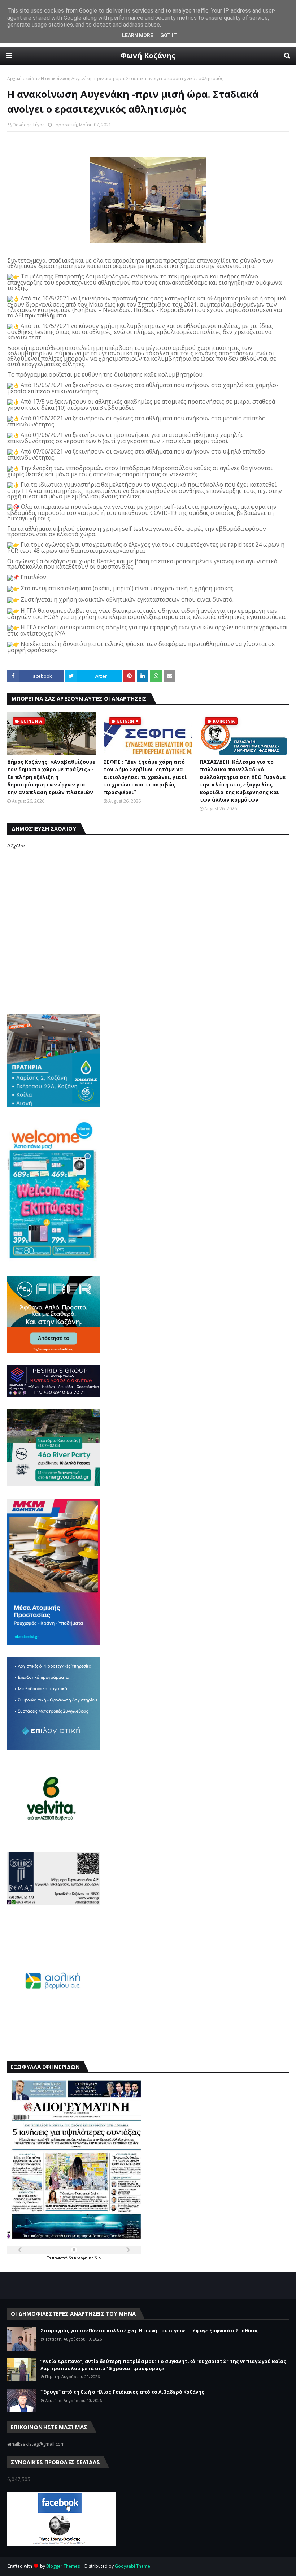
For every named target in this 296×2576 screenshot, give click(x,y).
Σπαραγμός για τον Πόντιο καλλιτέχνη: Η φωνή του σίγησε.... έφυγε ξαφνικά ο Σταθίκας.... (153, 2330)
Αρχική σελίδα (22, 79)
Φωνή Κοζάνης (148, 55)
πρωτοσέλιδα (63, 2258)
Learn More (138, 35)
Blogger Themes (63, 2566)
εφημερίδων (91, 2258)
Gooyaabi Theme (132, 2566)
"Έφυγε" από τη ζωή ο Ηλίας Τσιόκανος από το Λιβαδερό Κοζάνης (122, 2392)
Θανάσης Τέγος (28, 125)
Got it (169, 35)
